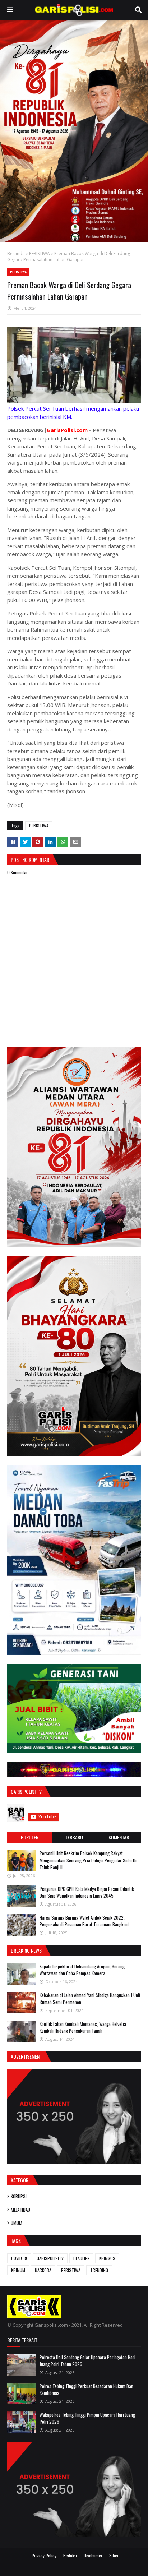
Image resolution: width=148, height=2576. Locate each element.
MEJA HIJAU (20, 2210)
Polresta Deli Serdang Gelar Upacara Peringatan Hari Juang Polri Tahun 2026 (87, 2361)
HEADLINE (81, 2258)
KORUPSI (19, 2196)
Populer (30, 1837)
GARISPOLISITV (50, 2258)
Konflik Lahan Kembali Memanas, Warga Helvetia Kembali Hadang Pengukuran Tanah (83, 2027)
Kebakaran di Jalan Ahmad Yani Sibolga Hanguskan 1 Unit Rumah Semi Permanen (90, 1999)
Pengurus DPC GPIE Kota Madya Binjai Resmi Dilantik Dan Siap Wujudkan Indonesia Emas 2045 (87, 1892)
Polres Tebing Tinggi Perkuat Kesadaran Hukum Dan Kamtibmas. (86, 2390)
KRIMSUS (107, 2258)
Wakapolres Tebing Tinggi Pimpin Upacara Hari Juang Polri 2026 (87, 2418)
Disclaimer (93, 2555)
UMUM (17, 2223)
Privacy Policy (44, 2555)
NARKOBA (43, 2270)
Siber (114, 2555)
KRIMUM (18, 2270)
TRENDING (99, 2270)
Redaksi (70, 2555)
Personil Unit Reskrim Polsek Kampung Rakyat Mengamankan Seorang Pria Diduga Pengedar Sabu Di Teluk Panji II (88, 1860)
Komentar (119, 1837)
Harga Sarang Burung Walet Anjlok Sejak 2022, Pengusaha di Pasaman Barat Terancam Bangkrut (84, 1921)
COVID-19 (19, 2258)
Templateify (83, 2566)
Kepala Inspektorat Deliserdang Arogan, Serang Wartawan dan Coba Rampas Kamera (82, 1970)
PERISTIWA (40, 253)
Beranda (16, 253)
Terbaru (74, 1837)
